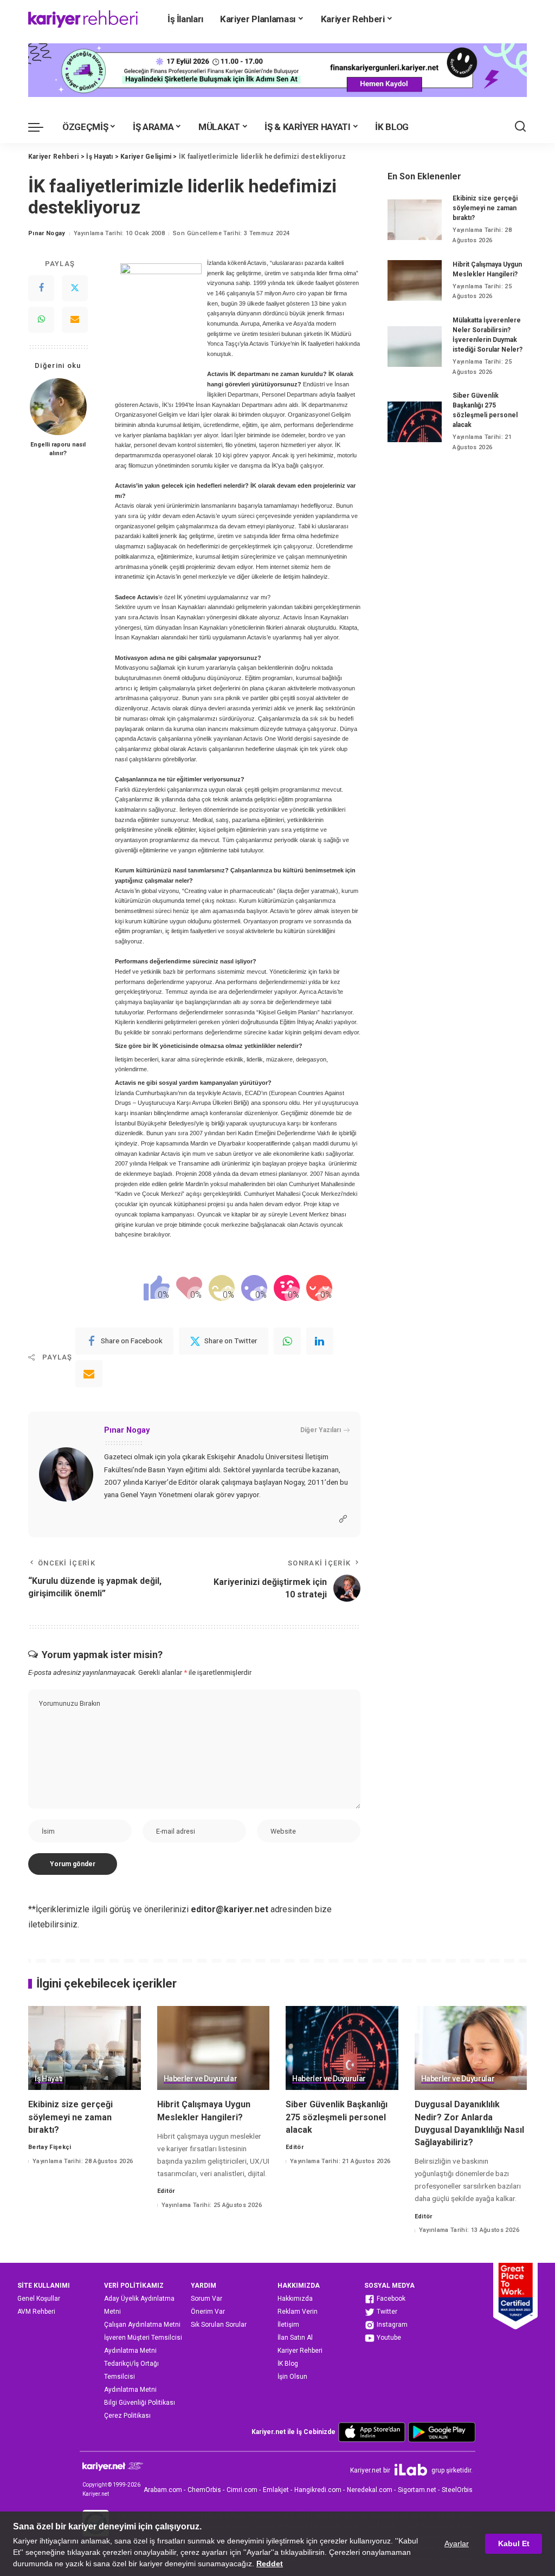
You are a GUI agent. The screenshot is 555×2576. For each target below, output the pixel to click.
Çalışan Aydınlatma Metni (142, 2325)
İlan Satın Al (295, 2338)
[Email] (75, 320)
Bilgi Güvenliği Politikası (140, 2403)
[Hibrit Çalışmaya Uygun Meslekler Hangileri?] (415, 280)
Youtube (388, 2338)
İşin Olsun (292, 2377)
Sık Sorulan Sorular (219, 2325)
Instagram (391, 2325)
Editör (166, 2191)
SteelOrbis (457, 2490)
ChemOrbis (204, 2490)
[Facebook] (41, 288)
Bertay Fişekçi (50, 2147)
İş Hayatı (49, 2079)
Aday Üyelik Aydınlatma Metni (139, 2305)
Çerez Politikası (127, 2416)
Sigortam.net (417, 2490)
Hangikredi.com (318, 2490)
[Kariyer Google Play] (442, 2432)
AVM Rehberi (36, 2312)
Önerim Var (208, 2312)
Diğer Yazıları (321, 1430)
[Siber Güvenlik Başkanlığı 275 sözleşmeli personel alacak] (415, 422)
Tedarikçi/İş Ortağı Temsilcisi (131, 2370)
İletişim (288, 2325)
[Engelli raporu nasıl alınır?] (58, 407)
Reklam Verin (298, 2312)
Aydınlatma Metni (130, 2351)
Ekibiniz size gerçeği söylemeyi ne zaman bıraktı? (485, 208)
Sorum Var (206, 2299)
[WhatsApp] (41, 320)
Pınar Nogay (47, 233)
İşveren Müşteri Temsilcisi (143, 2338)
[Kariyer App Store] (372, 2432)
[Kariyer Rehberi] (83, 19)
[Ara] (520, 127)
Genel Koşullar (39, 2299)
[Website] (343, 1519)
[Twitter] (75, 288)
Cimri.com (242, 2490)
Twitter (386, 2312)
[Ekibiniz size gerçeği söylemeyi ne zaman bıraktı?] (415, 220)
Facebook (390, 2299)
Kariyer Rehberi (300, 2351)
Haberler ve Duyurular (201, 2079)
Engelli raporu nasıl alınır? (58, 449)
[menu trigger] (41, 127)
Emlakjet (276, 2490)
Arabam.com (163, 2490)
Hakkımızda (295, 2299)
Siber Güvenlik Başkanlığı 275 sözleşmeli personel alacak (337, 2117)
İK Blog (288, 2364)
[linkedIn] (320, 1341)
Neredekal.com (370, 2490)
